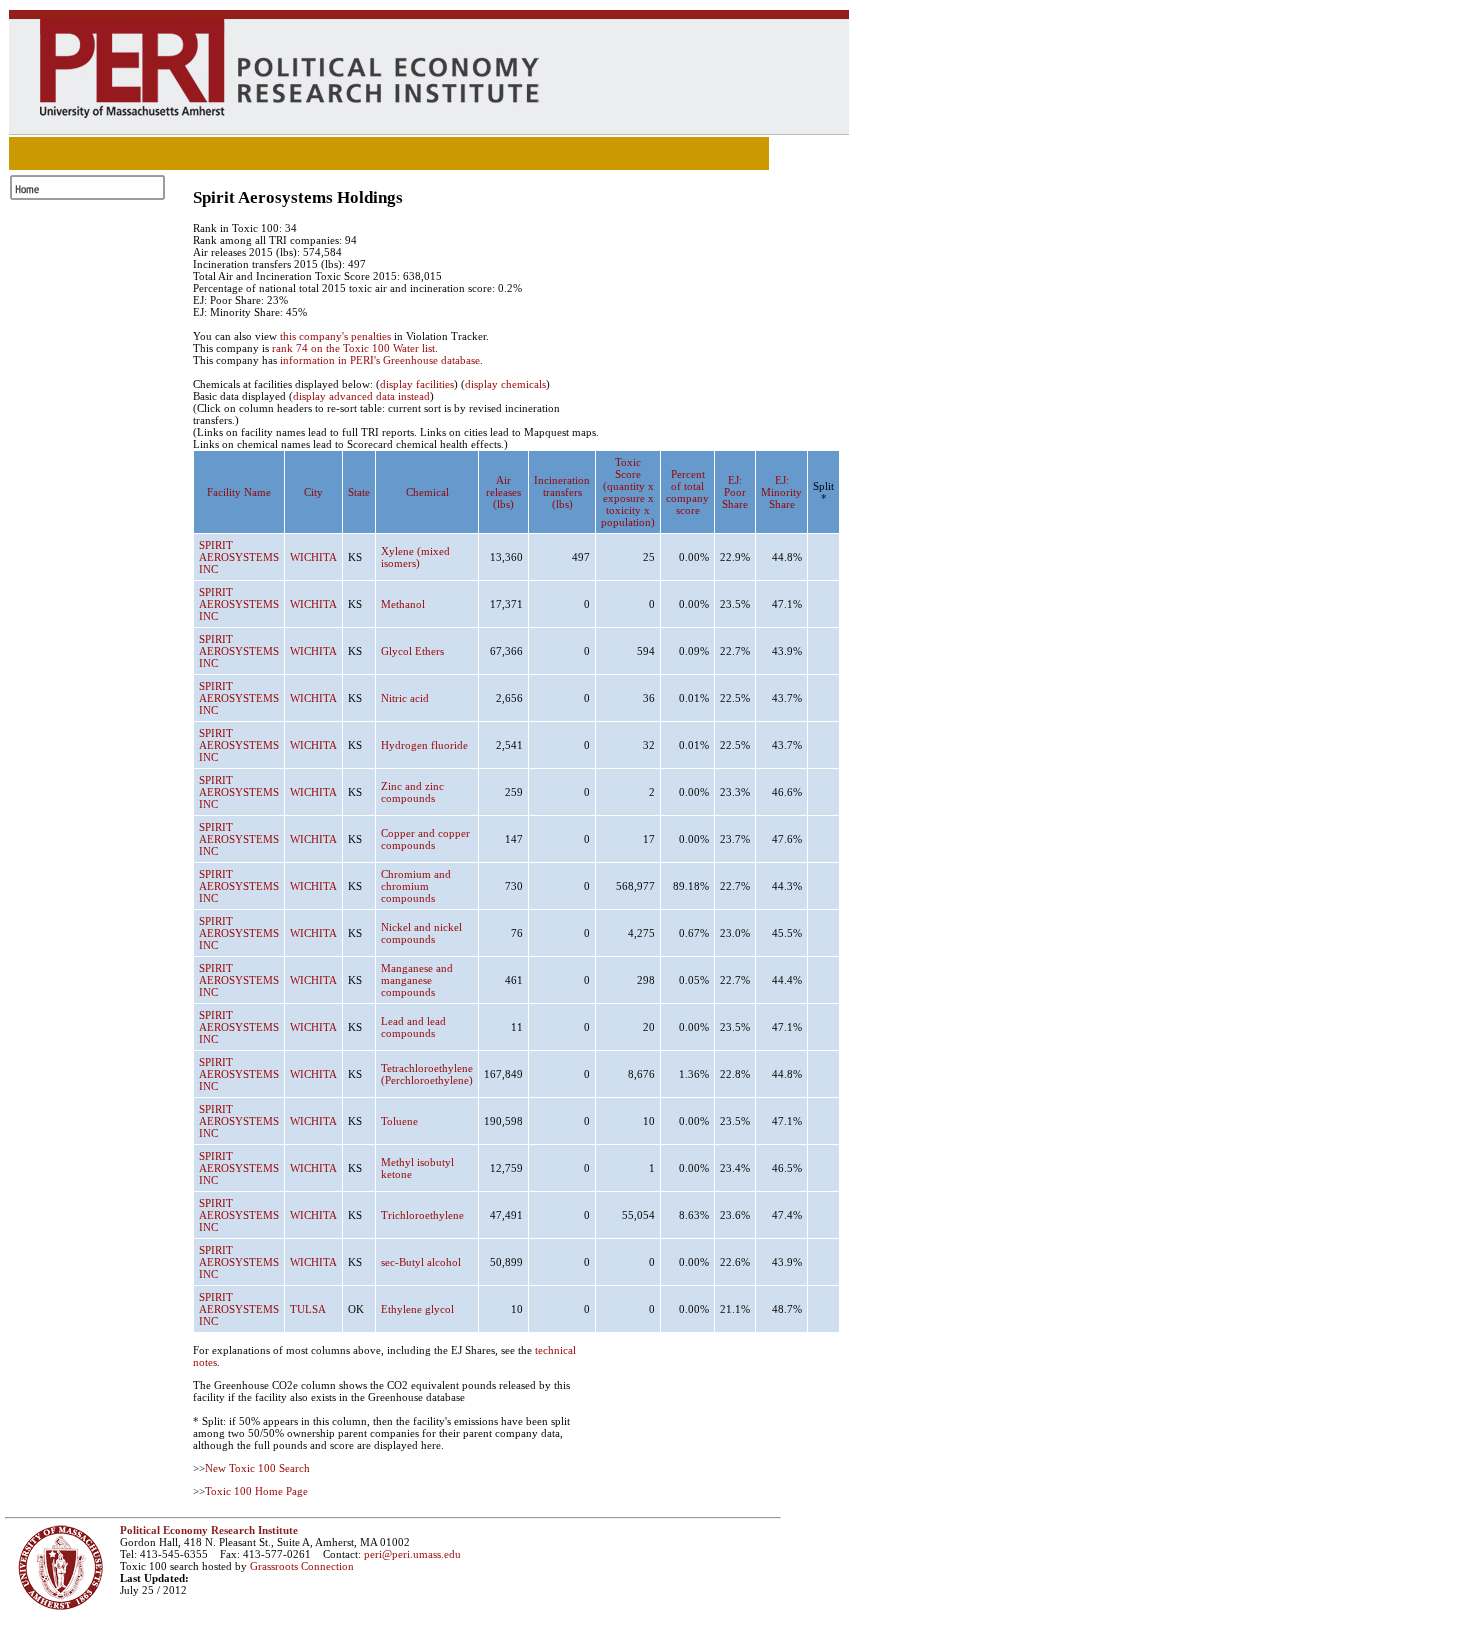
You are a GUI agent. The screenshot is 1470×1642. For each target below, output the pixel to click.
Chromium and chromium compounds (416, 886)
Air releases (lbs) (503, 492)
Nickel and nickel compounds (421, 933)
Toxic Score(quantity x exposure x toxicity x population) (628, 492)
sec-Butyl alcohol (421, 1262)
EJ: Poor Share (735, 492)
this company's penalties (335, 336)
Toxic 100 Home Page (256, 1491)
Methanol (403, 604)
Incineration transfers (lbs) (562, 492)
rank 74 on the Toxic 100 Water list (353, 348)
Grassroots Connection (302, 1566)
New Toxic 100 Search (257, 1468)
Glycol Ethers (412, 651)
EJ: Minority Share (781, 492)
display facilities (417, 384)
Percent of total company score (687, 492)
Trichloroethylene (422, 1215)
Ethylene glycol (417, 1309)
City (313, 492)
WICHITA (313, 557)
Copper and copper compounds (425, 839)
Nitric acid (405, 698)
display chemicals (505, 384)
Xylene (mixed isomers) (415, 557)
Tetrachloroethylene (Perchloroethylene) (427, 1074)
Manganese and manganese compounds (417, 980)
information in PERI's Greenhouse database (380, 360)
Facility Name (239, 492)
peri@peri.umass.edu (412, 1554)
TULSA (308, 1309)
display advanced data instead (361, 396)
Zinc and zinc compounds (412, 792)
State (359, 492)
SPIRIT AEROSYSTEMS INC (239, 557)
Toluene (399, 1121)
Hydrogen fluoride (424, 745)
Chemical (427, 492)
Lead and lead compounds (413, 1027)
